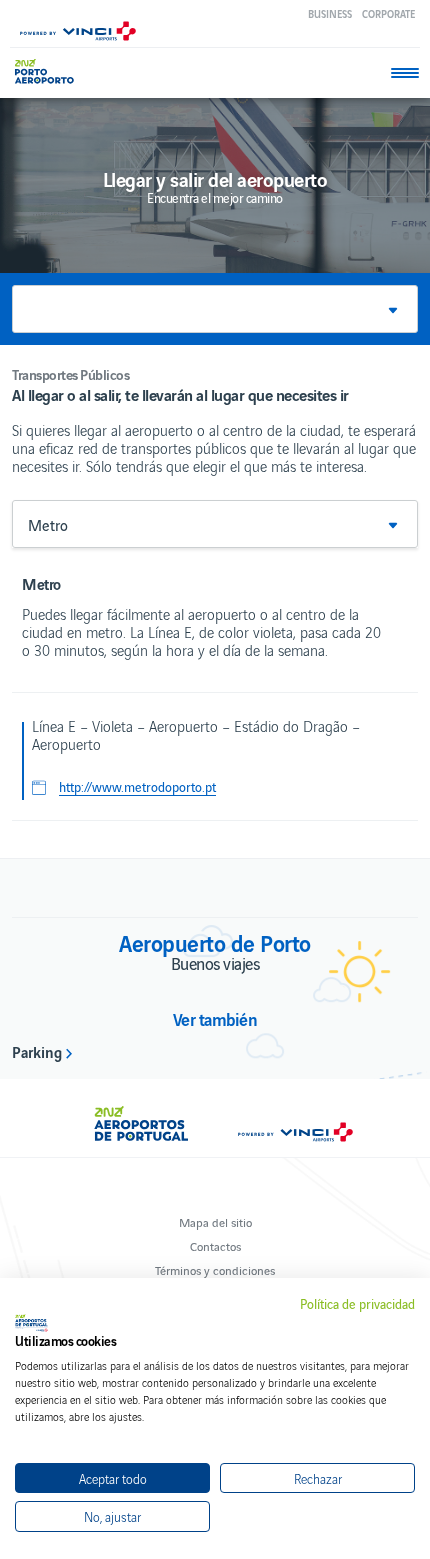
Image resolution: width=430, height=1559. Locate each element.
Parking (37, 1051)
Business (330, 13)
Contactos (215, 1245)
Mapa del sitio (215, 1221)
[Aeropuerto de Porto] (49, 71)
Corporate (388, 13)
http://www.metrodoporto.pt (137, 787)
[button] (215, 309)
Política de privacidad (357, 1304)
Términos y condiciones (215, 1269)
